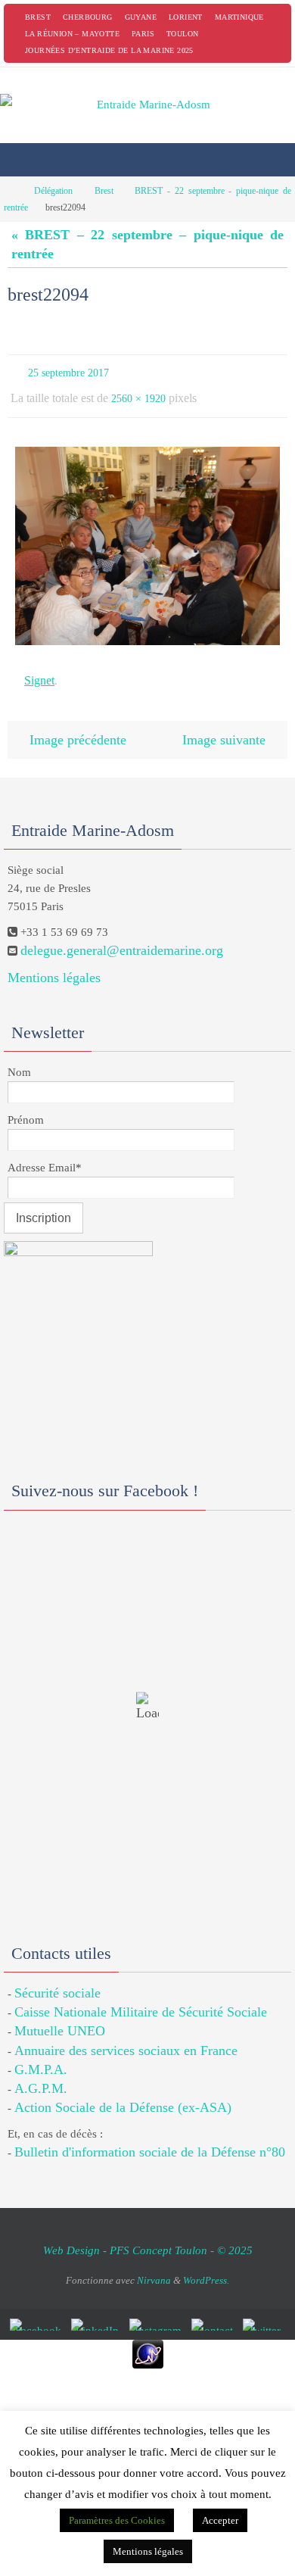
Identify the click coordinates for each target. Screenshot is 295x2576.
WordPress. (206, 2265)
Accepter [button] (220, 2520)
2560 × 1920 (138, 393)
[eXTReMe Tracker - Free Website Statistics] (147, 2340)
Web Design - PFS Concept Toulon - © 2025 (148, 2235)
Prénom (26, 1105)
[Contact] (215, 2310)
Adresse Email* (45, 1152)
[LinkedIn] (98, 2310)
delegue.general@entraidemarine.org (122, 936)
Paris (143, 34)
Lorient (186, 17)
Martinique (239, 17)
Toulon (182, 34)
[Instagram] (158, 2310)
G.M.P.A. (41, 2054)
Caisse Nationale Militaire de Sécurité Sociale (141, 1997)
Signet (39, 671)
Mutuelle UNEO (60, 2016)
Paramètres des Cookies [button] (117, 2520)
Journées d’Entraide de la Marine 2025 (109, 50)
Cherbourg (88, 17)
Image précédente (78, 726)
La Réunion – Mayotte (72, 34)
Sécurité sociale (57, 1978)
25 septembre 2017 (68, 371)
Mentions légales (54, 962)
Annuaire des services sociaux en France (126, 2035)
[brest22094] (147, 539)
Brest (38, 17)
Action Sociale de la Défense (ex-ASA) (123, 2092)
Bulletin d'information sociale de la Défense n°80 (150, 2138)
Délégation (53, 191)
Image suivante (224, 726)
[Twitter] (264, 2310)
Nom (19, 1057)
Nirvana (154, 2265)
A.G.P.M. (41, 2073)
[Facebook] (38, 2310)
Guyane (141, 17)
